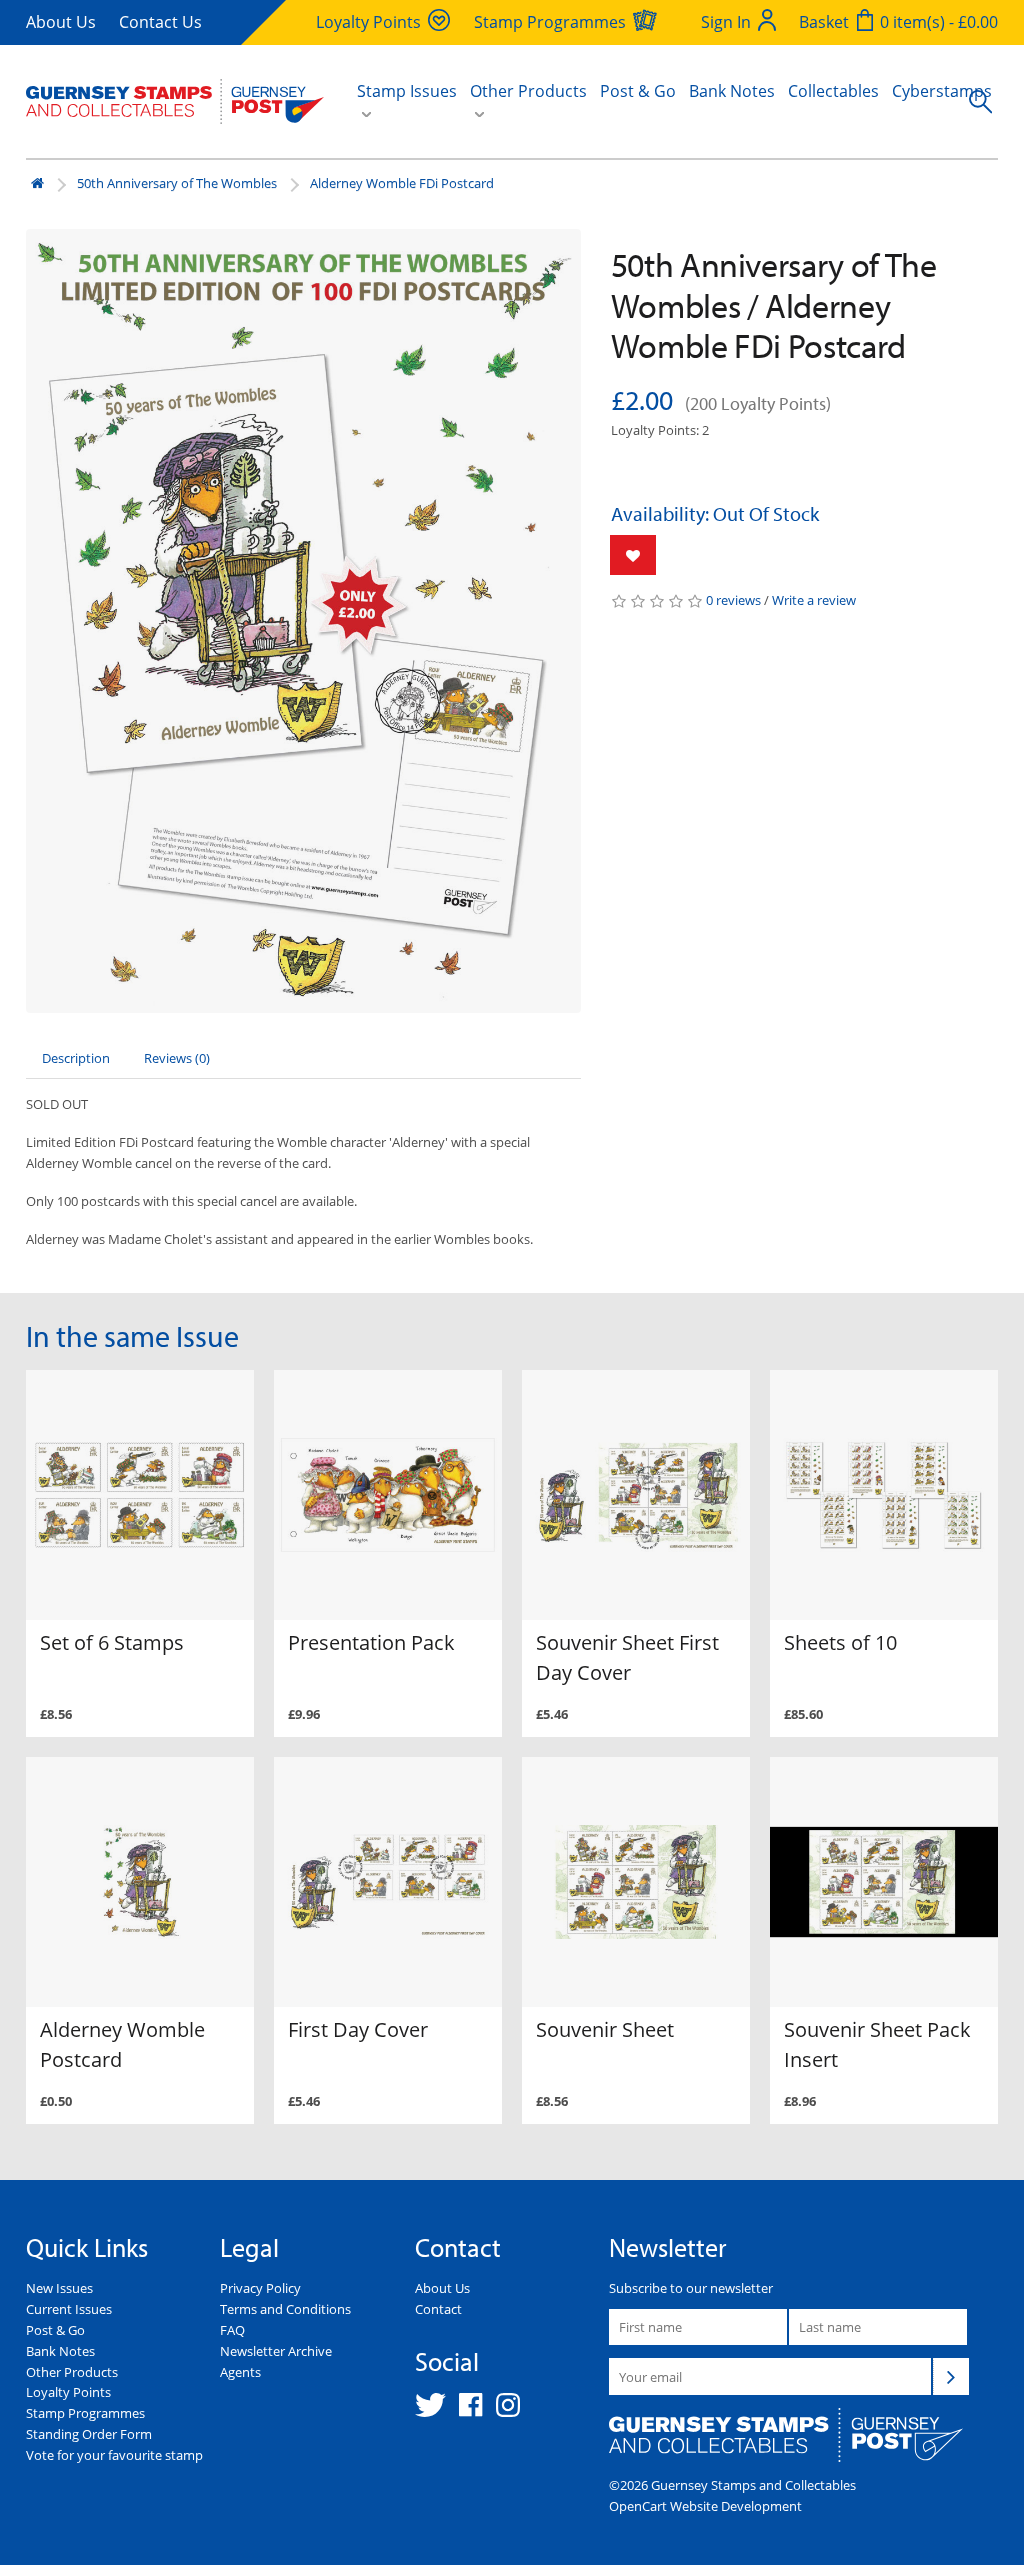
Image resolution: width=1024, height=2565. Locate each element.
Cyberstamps (942, 91)
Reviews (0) (177, 1058)
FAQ (232, 2330)
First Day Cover (358, 2029)
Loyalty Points (68, 2392)
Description (76, 1058)
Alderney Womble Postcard (122, 2044)
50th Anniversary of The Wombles (177, 183)
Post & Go (638, 91)
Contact (438, 2309)
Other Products (72, 2372)
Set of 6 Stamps (112, 1642)
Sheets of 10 (840, 1642)
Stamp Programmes (85, 2413)
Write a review (814, 600)
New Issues (59, 2288)
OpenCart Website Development (705, 2506)
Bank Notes (732, 91)
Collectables (833, 91)
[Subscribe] (951, 2376)
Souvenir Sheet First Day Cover (627, 1657)
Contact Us (160, 22)
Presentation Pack (371, 1642)
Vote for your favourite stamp (114, 2455)
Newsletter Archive (276, 2351)
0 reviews (733, 600)
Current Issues (69, 2309)
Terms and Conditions (285, 2309)
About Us (61, 22)
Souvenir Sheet (605, 2029)
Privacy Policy (260, 2288)
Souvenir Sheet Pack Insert (877, 2044)
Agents (240, 2372)
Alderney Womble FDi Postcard (402, 183)
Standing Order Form (89, 2434)
